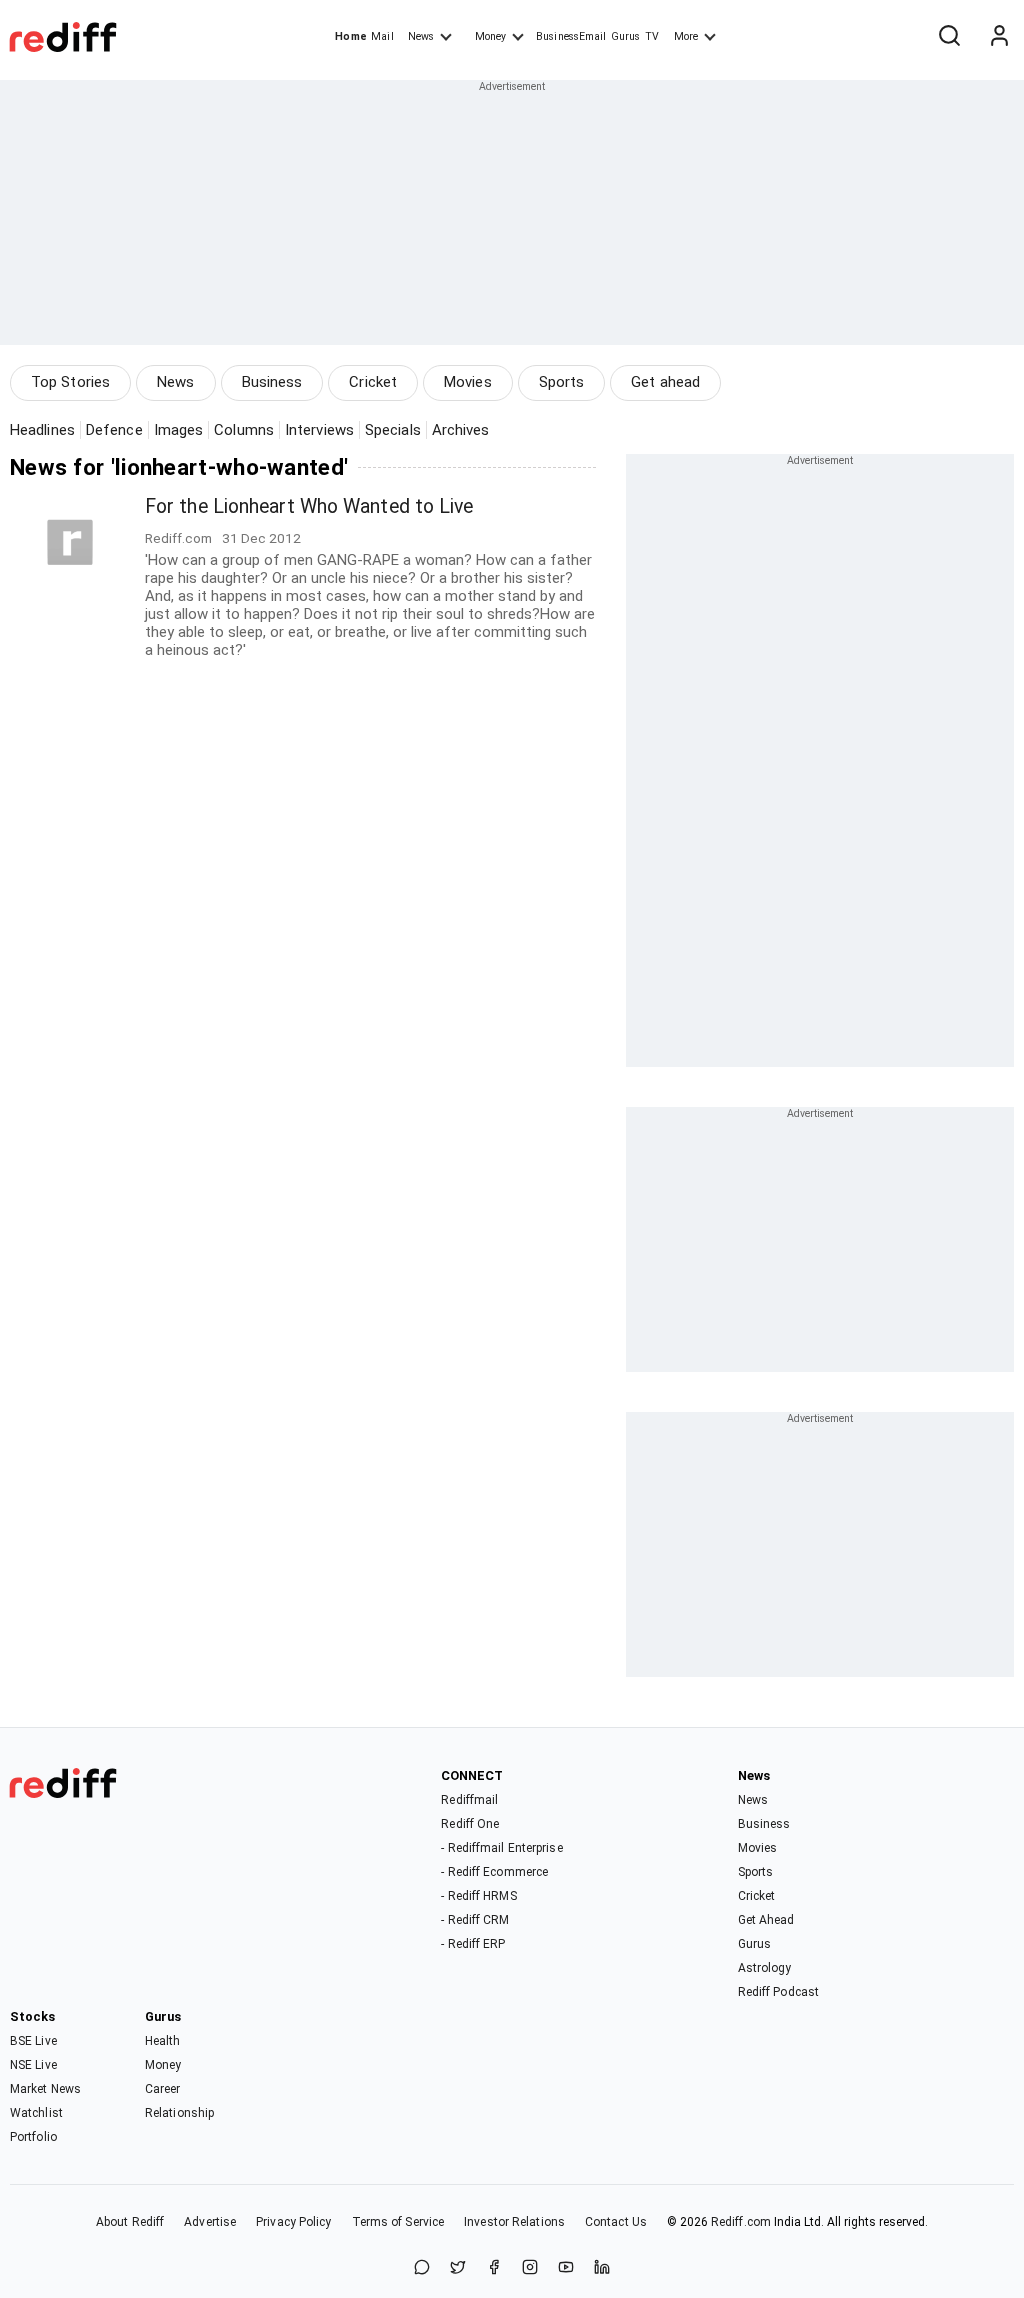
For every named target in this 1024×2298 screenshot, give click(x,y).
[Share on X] (458, 2268)
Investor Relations (514, 2222)
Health (163, 2041)
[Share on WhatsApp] (422, 2268)
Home (350, 36)
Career (163, 2089)
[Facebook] (494, 2268)
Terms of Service (398, 2222)
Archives (461, 430)
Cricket (373, 382)
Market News (45, 2089)
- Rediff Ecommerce (494, 1872)
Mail (382, 36)
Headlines (42, 430)
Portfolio (33, 2137)
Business (272, 382)
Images (179, 430)
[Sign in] (999, 37)
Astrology (765, 1968)
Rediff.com (741, 2222)
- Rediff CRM (475, 1920)
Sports (562, 382)
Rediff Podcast (778, 1992)
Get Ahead (766, 1920)
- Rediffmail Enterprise (501, 1848)
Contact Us (616, 2222)
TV (652, 36)
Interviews (319, 430)
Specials (393, 430)
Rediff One (470, 1824)
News (421, 36)
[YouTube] (566, 2268)
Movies (468, 382)
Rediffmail (469, 1800)
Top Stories (70, 382)
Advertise (210, 2222)
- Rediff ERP (473, 1944)
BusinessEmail (571, 36)
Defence (114, 430)
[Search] (949, 37)
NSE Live (33, 2065)
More (686, 36)
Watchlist (36, 2113)
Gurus (626, 36)
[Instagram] (530, 2268)
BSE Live (33, 2041)
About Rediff (130, 2222)
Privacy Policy (293, 2222)
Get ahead (665, 382)
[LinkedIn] (602, 2268)
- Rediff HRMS (478, 1896)
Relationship (179, 2113)
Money (490, 36)
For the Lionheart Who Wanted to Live (309, 506)
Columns (244, 430)
